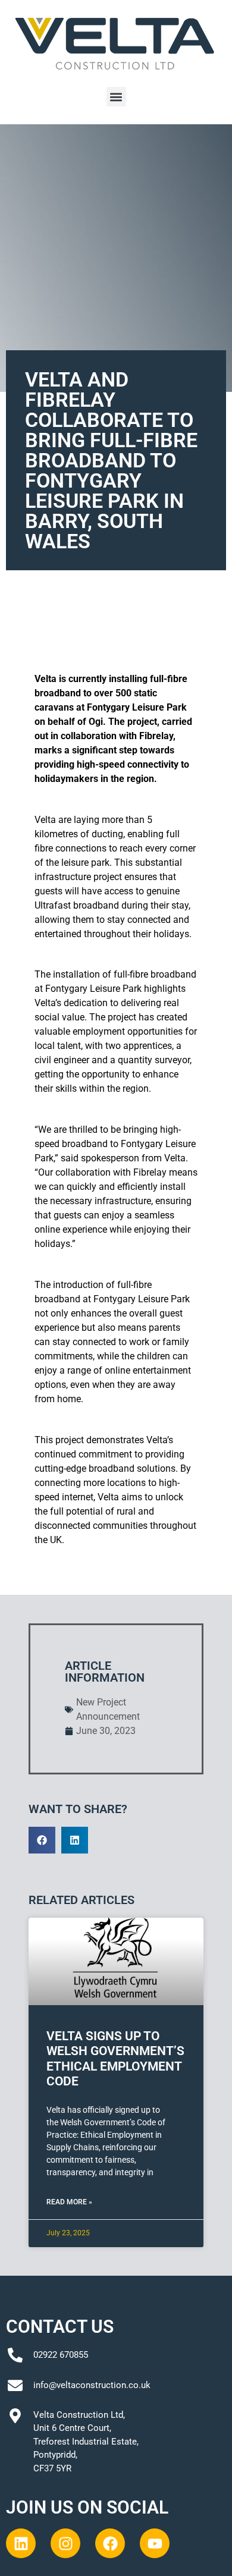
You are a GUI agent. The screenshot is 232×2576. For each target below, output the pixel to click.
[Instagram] (65, 2543)
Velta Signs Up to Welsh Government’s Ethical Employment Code (115, 2059)
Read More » (69, 2202)
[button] (116, 97)
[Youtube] (155, 2543)
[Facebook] (110, 2543)
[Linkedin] (21, 2543)
